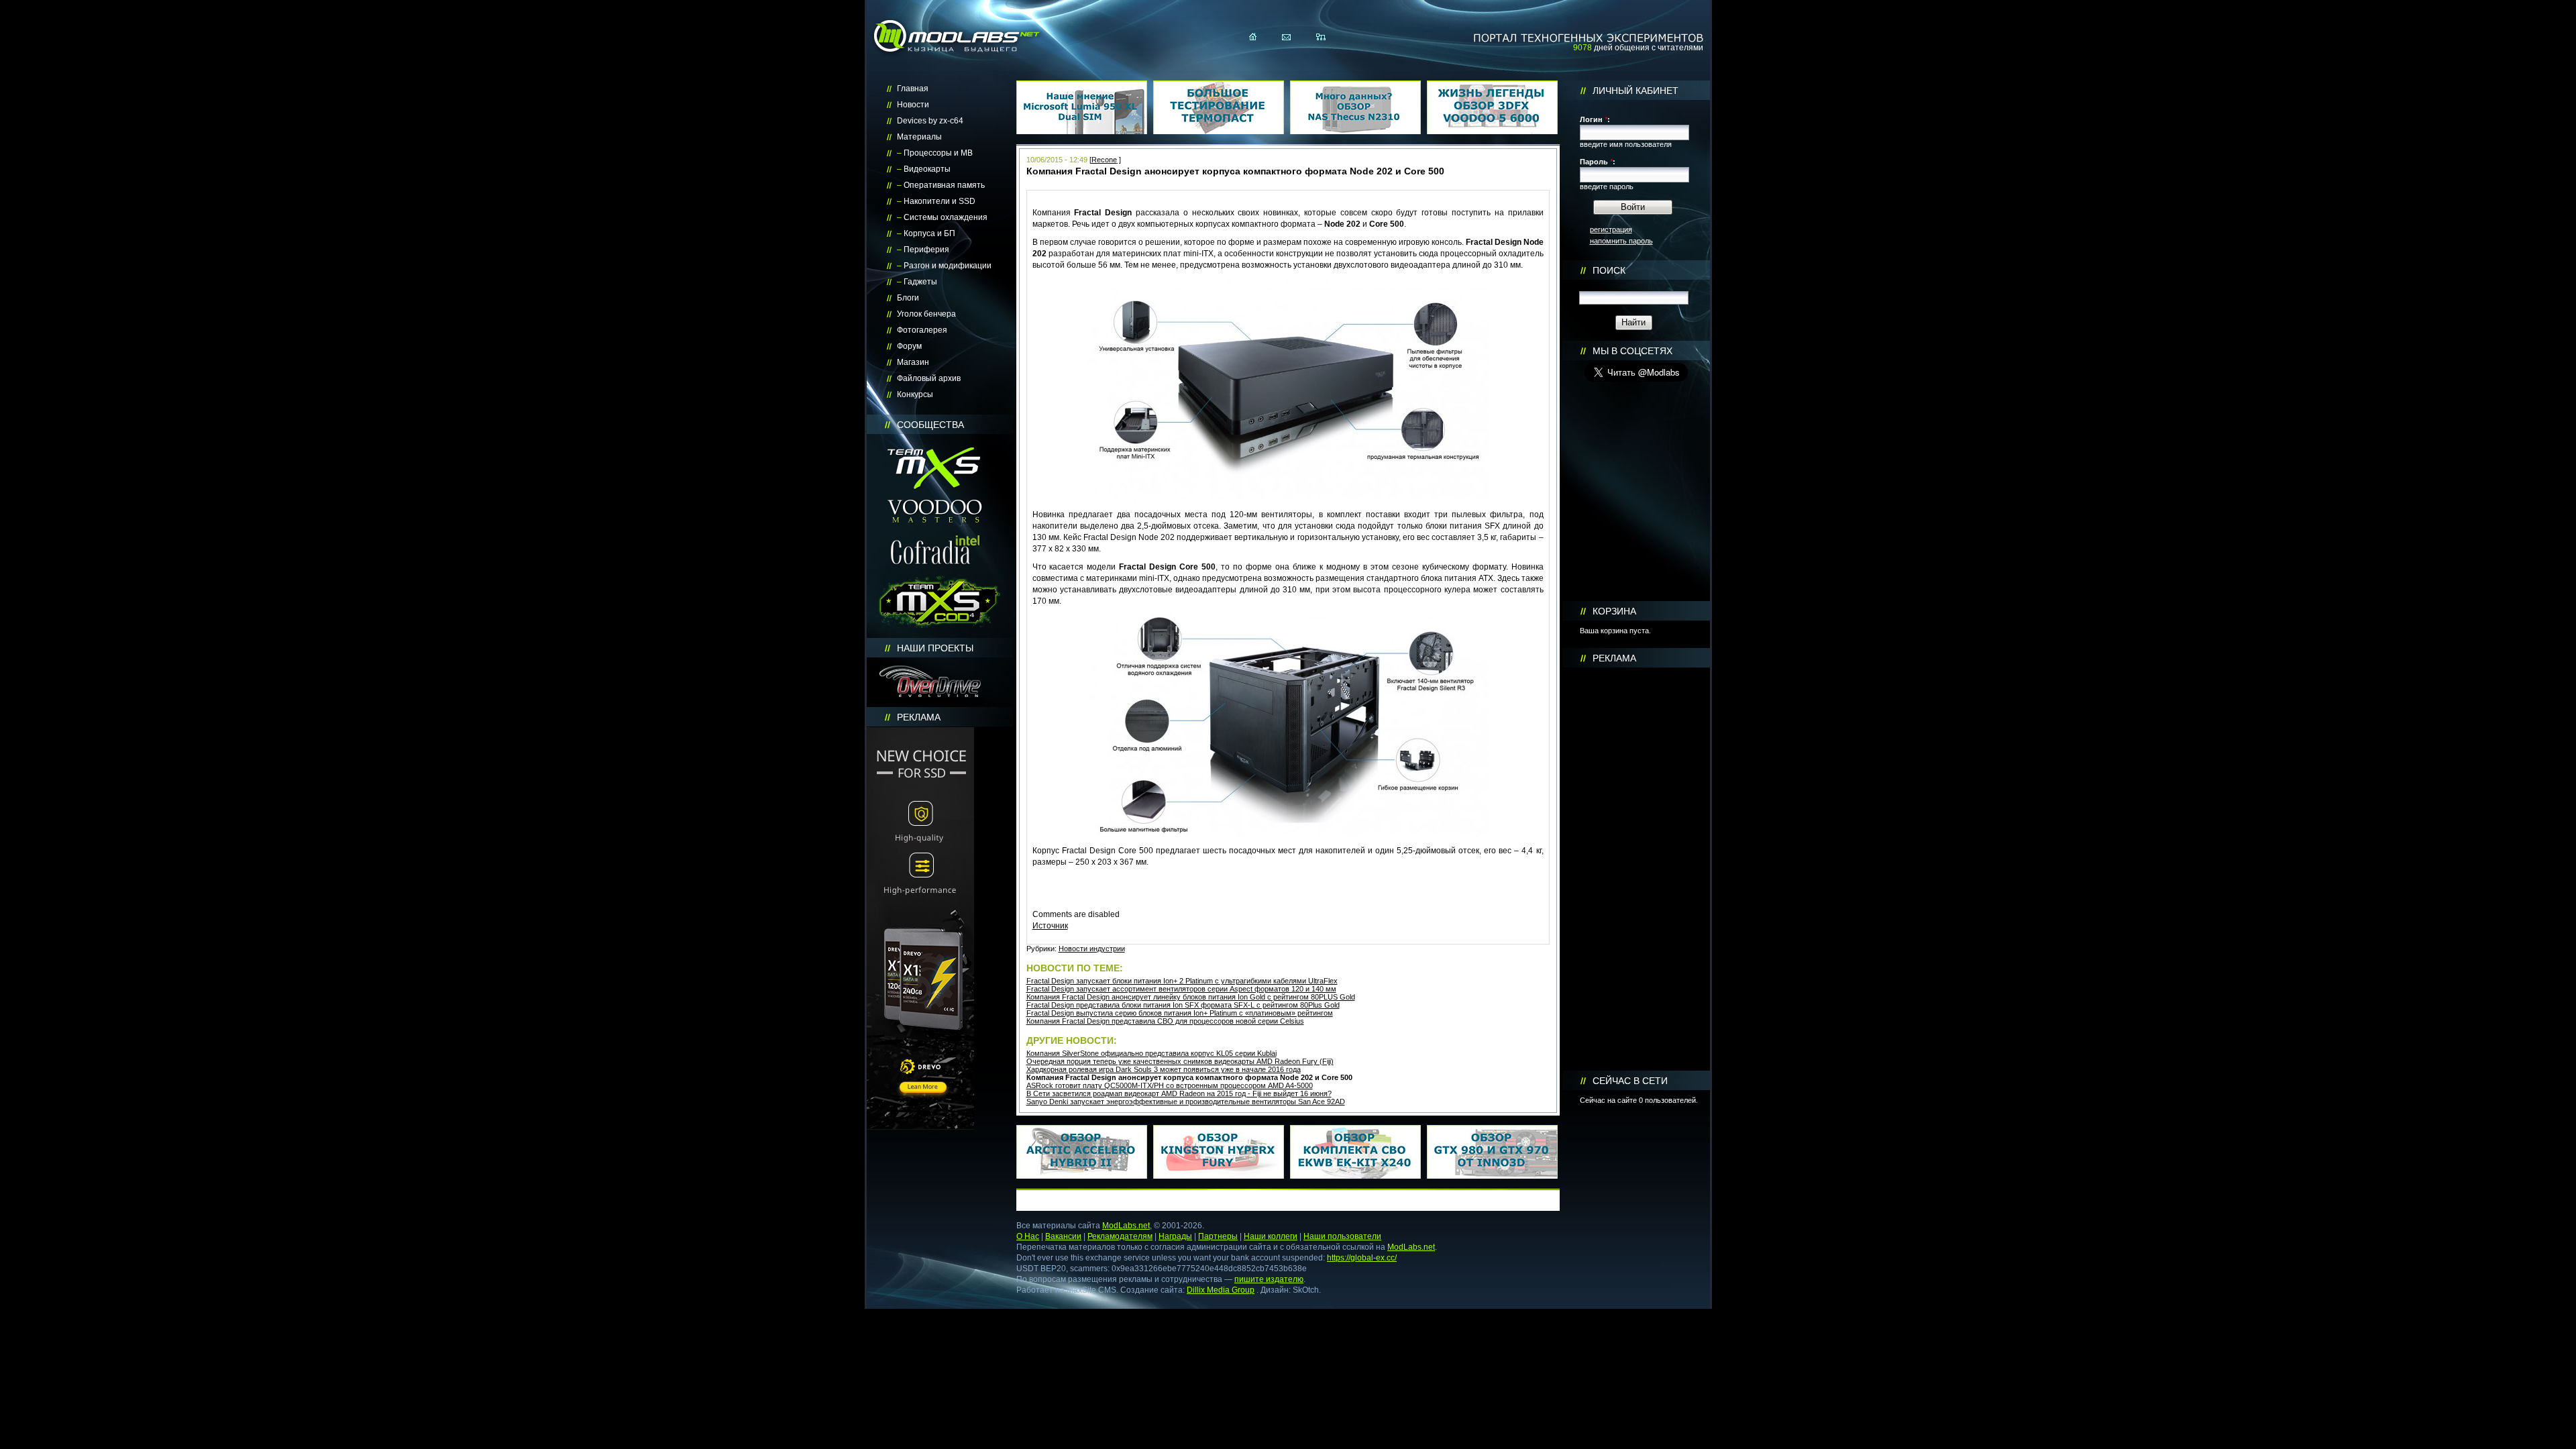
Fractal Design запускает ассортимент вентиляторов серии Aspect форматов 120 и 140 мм (1181, 989)
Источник (1050, 926)
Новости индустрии (1092, 949)
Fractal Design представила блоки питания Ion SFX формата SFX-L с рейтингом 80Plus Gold (1183, 1005)
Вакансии (1063, 1236)
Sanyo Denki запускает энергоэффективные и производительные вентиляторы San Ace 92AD (1186, 1102)
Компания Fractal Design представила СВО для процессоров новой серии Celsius (1165, 1021)
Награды (1175, 1236)
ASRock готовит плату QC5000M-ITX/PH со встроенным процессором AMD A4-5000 (1170, 1085)
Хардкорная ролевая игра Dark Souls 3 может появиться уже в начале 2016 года (1164, 1069)
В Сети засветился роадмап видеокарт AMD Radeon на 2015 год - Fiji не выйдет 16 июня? (1179, 1093)
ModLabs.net (1126, 1226)
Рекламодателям (1120, 1236)
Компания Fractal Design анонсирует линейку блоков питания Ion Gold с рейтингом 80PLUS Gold (1191, 997)
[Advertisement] (1636, 869)
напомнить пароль (1621, 241)
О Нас (1028, 1236)
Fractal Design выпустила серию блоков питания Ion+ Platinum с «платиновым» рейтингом (1180, 1013)
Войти (1633, 207)
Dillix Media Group (1221, 1290)
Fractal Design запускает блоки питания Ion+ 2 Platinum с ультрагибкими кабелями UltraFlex (1182, 981)
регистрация (1611, 229)
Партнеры (1218, 1236)
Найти (1633, 322)
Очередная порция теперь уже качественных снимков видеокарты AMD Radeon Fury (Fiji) (1180, 1061)
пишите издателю (1269, 1279)
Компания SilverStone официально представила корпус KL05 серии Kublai (1151, 1053)
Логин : (1595, 119)
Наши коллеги (1271, 1236)
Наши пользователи (1342, 1236)
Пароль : (1598, 162)
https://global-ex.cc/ (1362, 1258)
